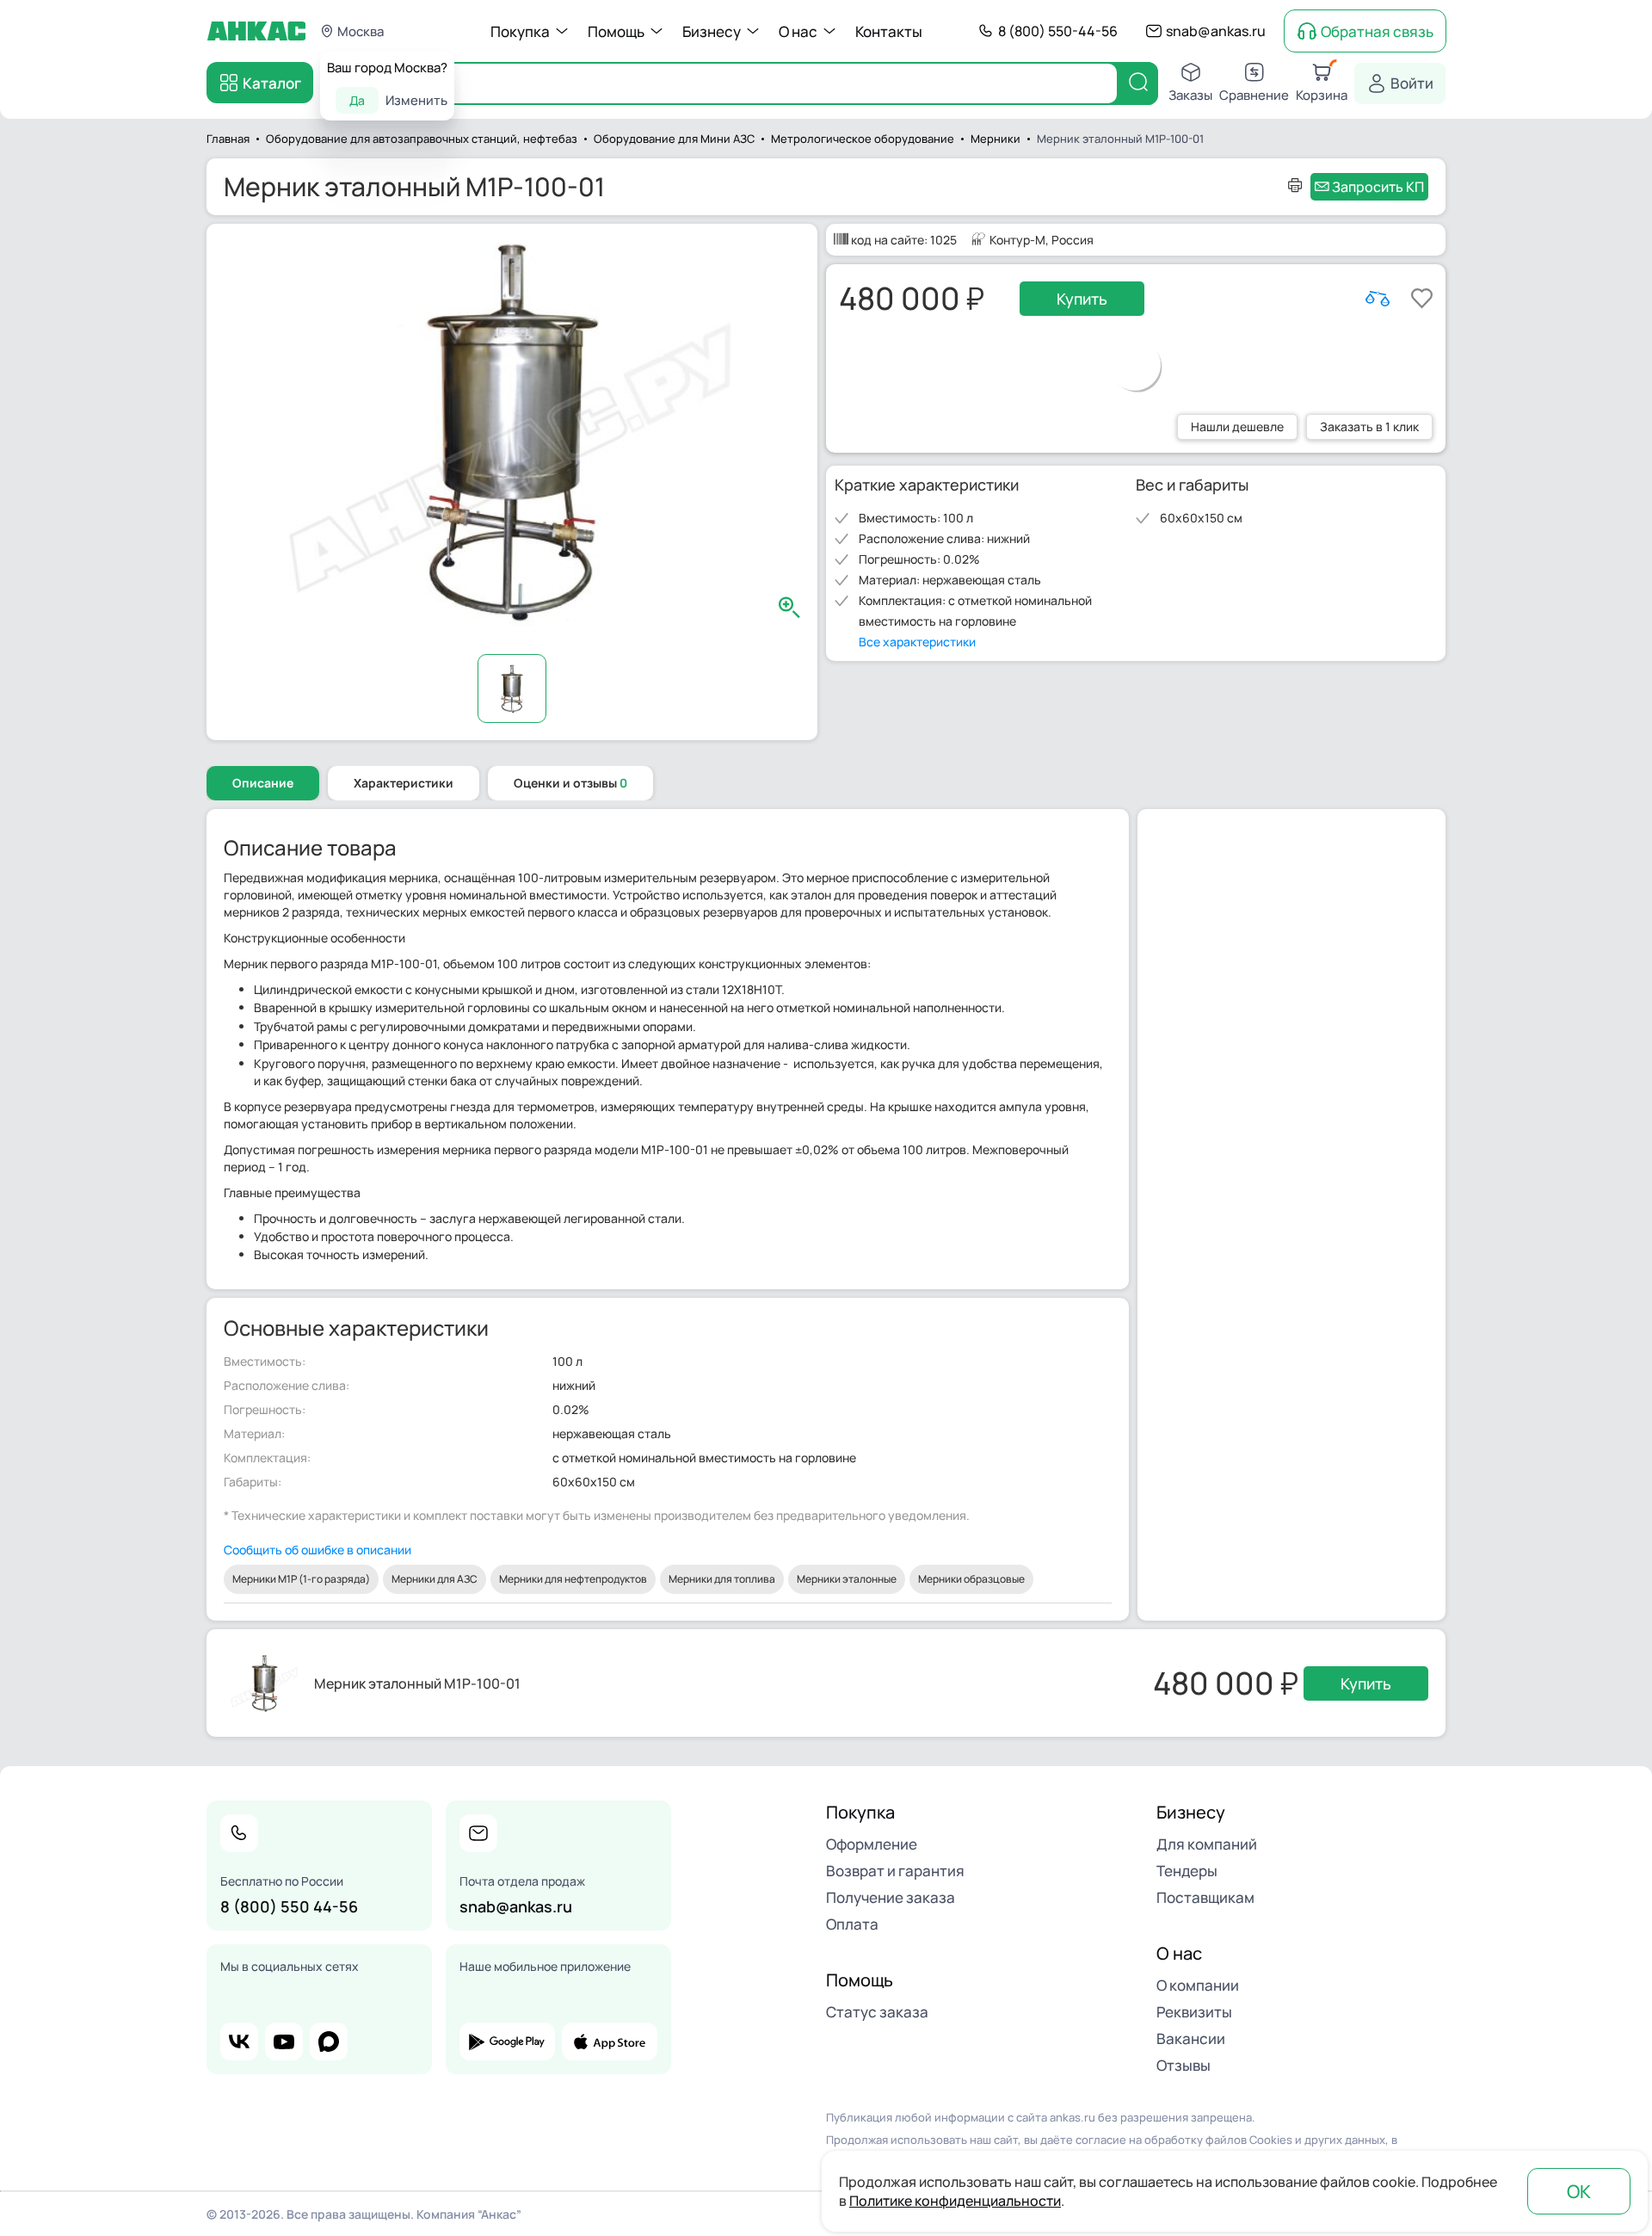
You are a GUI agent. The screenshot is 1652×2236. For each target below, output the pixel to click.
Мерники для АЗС (435, 1579)
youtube (284, 2041)
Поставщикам (1205, 1897)
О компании (1198, 1985)
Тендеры (1187, 1871)
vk (239, 2041)
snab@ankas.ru (1216, 31)
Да (357, 100)
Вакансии (1191, 2038)
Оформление (872, 1844)
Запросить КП (1378, 187)
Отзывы (1184, 2065)
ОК (1579, 2191)
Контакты (889, 31)
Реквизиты (1194, 2012)
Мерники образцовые (971, 1579)
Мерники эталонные (847, 1579)
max (329, 2041)
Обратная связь (1377, 31)
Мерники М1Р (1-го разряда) (301, 1579)
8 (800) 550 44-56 (289, 1906)
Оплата (852, 1924)
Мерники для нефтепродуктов (573, 1579)
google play (507, 2041)
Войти (1412, 83)
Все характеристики (917, 642)
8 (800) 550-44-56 (1058, 31)
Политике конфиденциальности (955, 2201)
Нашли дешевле (1237, 426)
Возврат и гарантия (895, 1871)
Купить (1082, 299)
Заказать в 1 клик (1369, 426)
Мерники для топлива (722, 1579)
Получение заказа (891, 1897)
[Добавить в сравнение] (1378, 299)
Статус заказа (877, 2012)
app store (610, 2041)
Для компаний (1207, 1844)
